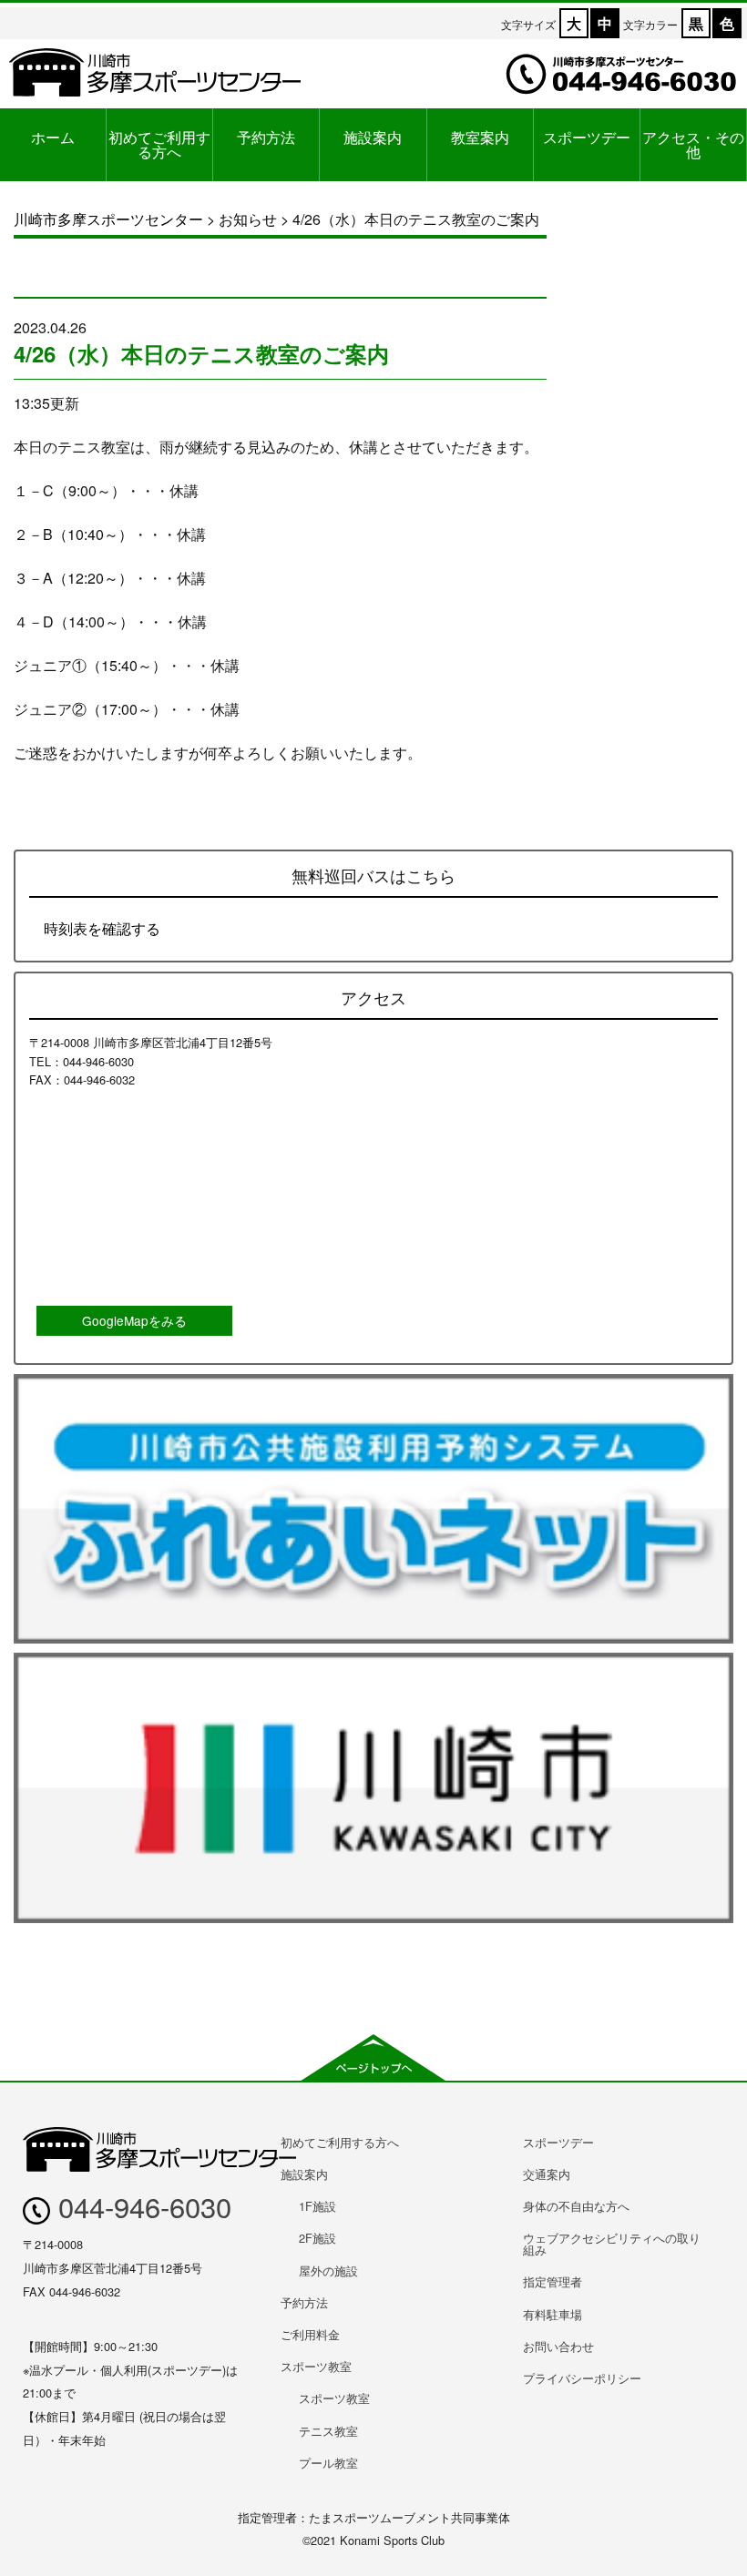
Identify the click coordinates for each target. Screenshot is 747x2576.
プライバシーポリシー (582, 2378)
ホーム (53, 137)
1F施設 (317, 2206)
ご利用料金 (310, 2334)
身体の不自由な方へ (576, 2206)
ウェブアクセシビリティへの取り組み (612, 2244)
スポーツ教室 (316, 2366)
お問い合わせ (558, 2346)
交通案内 (547, 2174)
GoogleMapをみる (134, 1320)
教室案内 (480, 137)
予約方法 (266, 137)
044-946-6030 (141, 2206)
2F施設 (317, 2238)
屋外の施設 (328, 2271)
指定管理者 (553, 2281)
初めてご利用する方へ (159, 144)
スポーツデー (587, 137)
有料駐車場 (553, 2314)
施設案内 (373, 137)
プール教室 (328, 2463)
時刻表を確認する (102, 928)
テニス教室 (328, 2431)
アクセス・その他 (693, 144)
